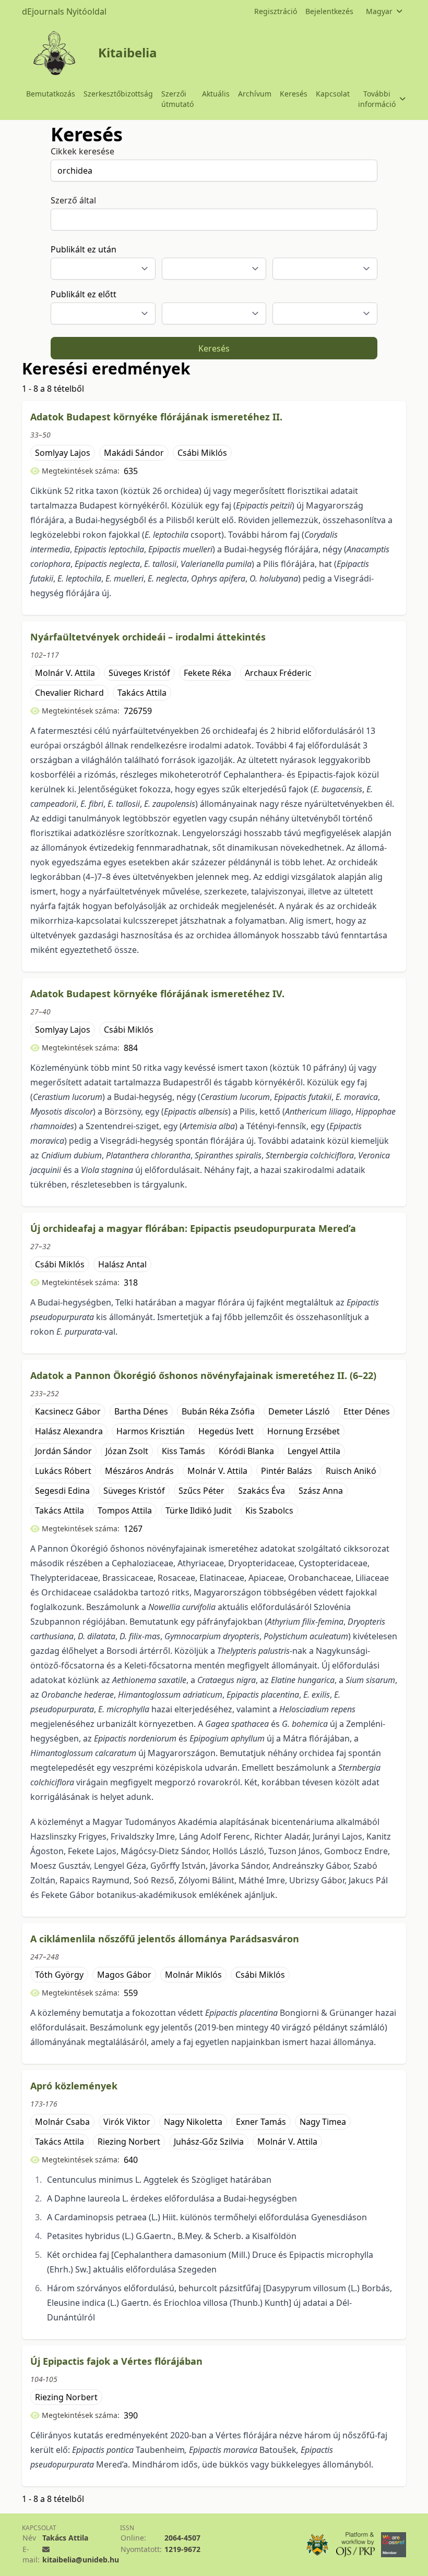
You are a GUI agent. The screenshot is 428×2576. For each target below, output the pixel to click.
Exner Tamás (261, 2122)
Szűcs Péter (201, 1491)
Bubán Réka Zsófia (218, 1411)
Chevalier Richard (69, 693)
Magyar (379, 11)
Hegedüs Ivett (226, 1431)
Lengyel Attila (314, 1451)
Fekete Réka (207, 673)
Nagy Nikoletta (193, 2122)
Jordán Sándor (63, 1451)
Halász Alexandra (69, 1431)
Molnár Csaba (62, 2122)
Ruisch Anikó (351, 1471)
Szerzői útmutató (177, 99)
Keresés (294, 94)
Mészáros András (139, 1471)
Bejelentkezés (329, 11)
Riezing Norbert (129, 2142)
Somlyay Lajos (63, 453)
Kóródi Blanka (246, 1451)
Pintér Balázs (287, 1471)
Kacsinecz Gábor (68, 1411)
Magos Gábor (124, 1975)
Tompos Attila (125, 1510)
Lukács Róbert (63, 1471)
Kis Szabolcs (269, 1510)
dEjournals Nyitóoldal (64, 11)
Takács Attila (142, 693)
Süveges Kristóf (139, 673)
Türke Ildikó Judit (199, 1510)
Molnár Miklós (193, 1975)
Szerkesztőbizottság (118, 94)
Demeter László (299, 1411)
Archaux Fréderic (278, 673)
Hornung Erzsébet (304, 1431)
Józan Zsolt (127, 1451)
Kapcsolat (333, 94)
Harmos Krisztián (151, 1431)
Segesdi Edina (62, 1491)
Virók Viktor (127, 2122)
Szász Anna (321, 1491)
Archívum (255, 94)
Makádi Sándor (134, 453)
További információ (377, 99)
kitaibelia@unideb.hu (81, 2560)
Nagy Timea (323, 2122)
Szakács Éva (261, 1491)
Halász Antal (122, 1264)
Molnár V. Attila (65, 673)
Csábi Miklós (202, 453)
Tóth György (59, 1975)
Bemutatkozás (51, 94)
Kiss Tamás (183, 1451)
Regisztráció (276, 11)
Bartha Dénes (141, 1411)
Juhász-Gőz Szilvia (209, 2142)
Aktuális (216, 94)
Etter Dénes (367, 1411)
